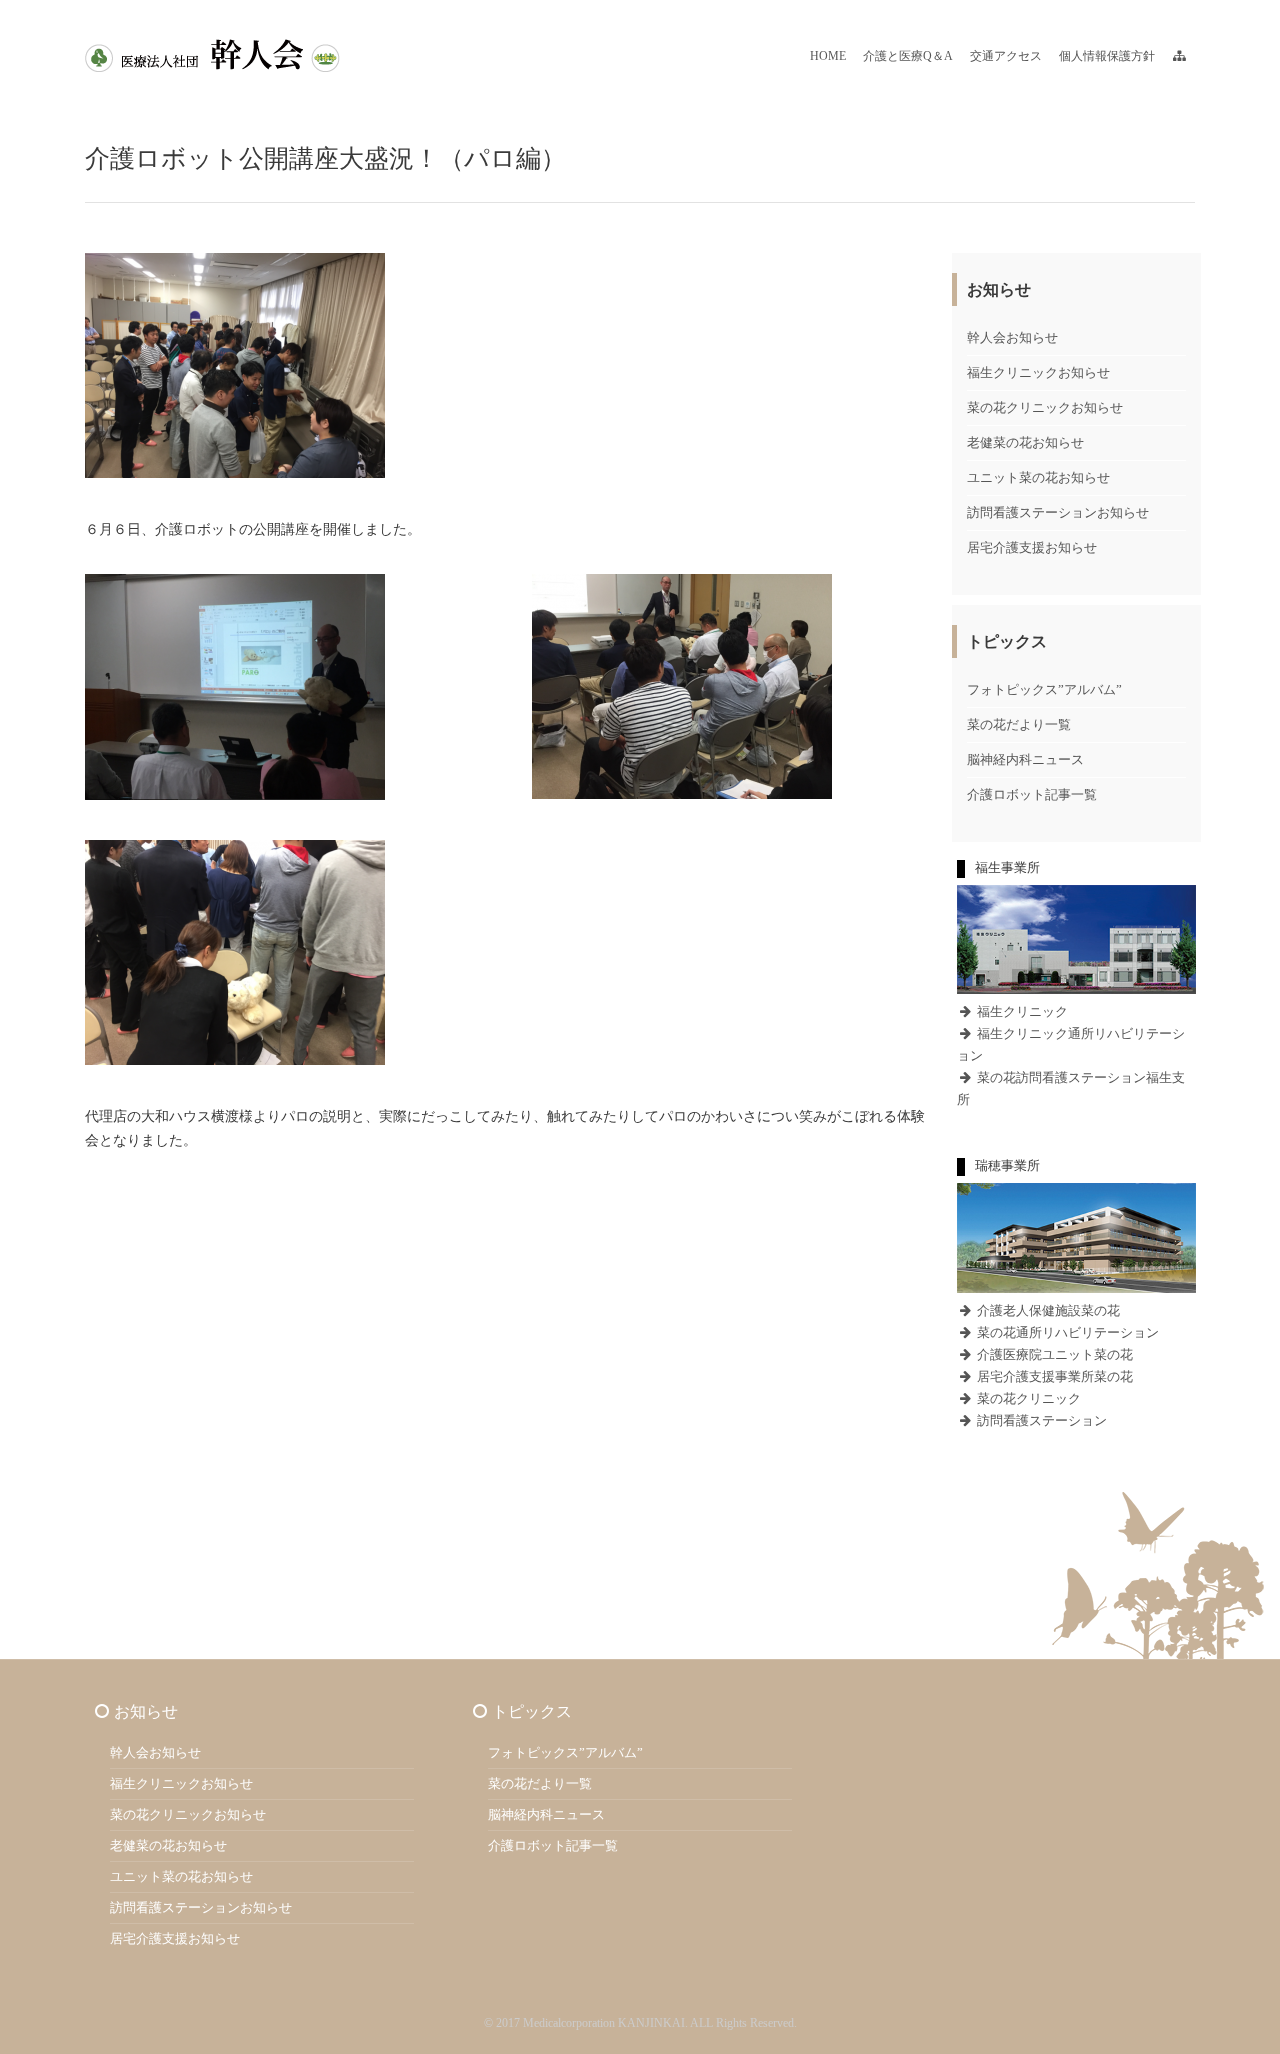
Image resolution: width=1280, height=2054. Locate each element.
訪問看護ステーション (1040, 1420)
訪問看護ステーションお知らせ (1058, 512)
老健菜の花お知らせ (1025, 442)
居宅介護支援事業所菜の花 (1053, 1376)
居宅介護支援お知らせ (1032, 547)
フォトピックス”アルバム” (1044, 689)
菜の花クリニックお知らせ (1045, 407)
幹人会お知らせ (1012, 337)
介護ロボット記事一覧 (1032, 794)
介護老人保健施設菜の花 (1047, 1310)
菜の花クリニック (1027, 1398)
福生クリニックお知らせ (1038, 372)
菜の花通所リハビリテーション (1066, 1332)
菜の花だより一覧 (1019, 724)
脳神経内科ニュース (1025, 759)
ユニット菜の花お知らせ (1038, 477)
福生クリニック (1021, 1011)
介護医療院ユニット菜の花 (1053, 1354)
